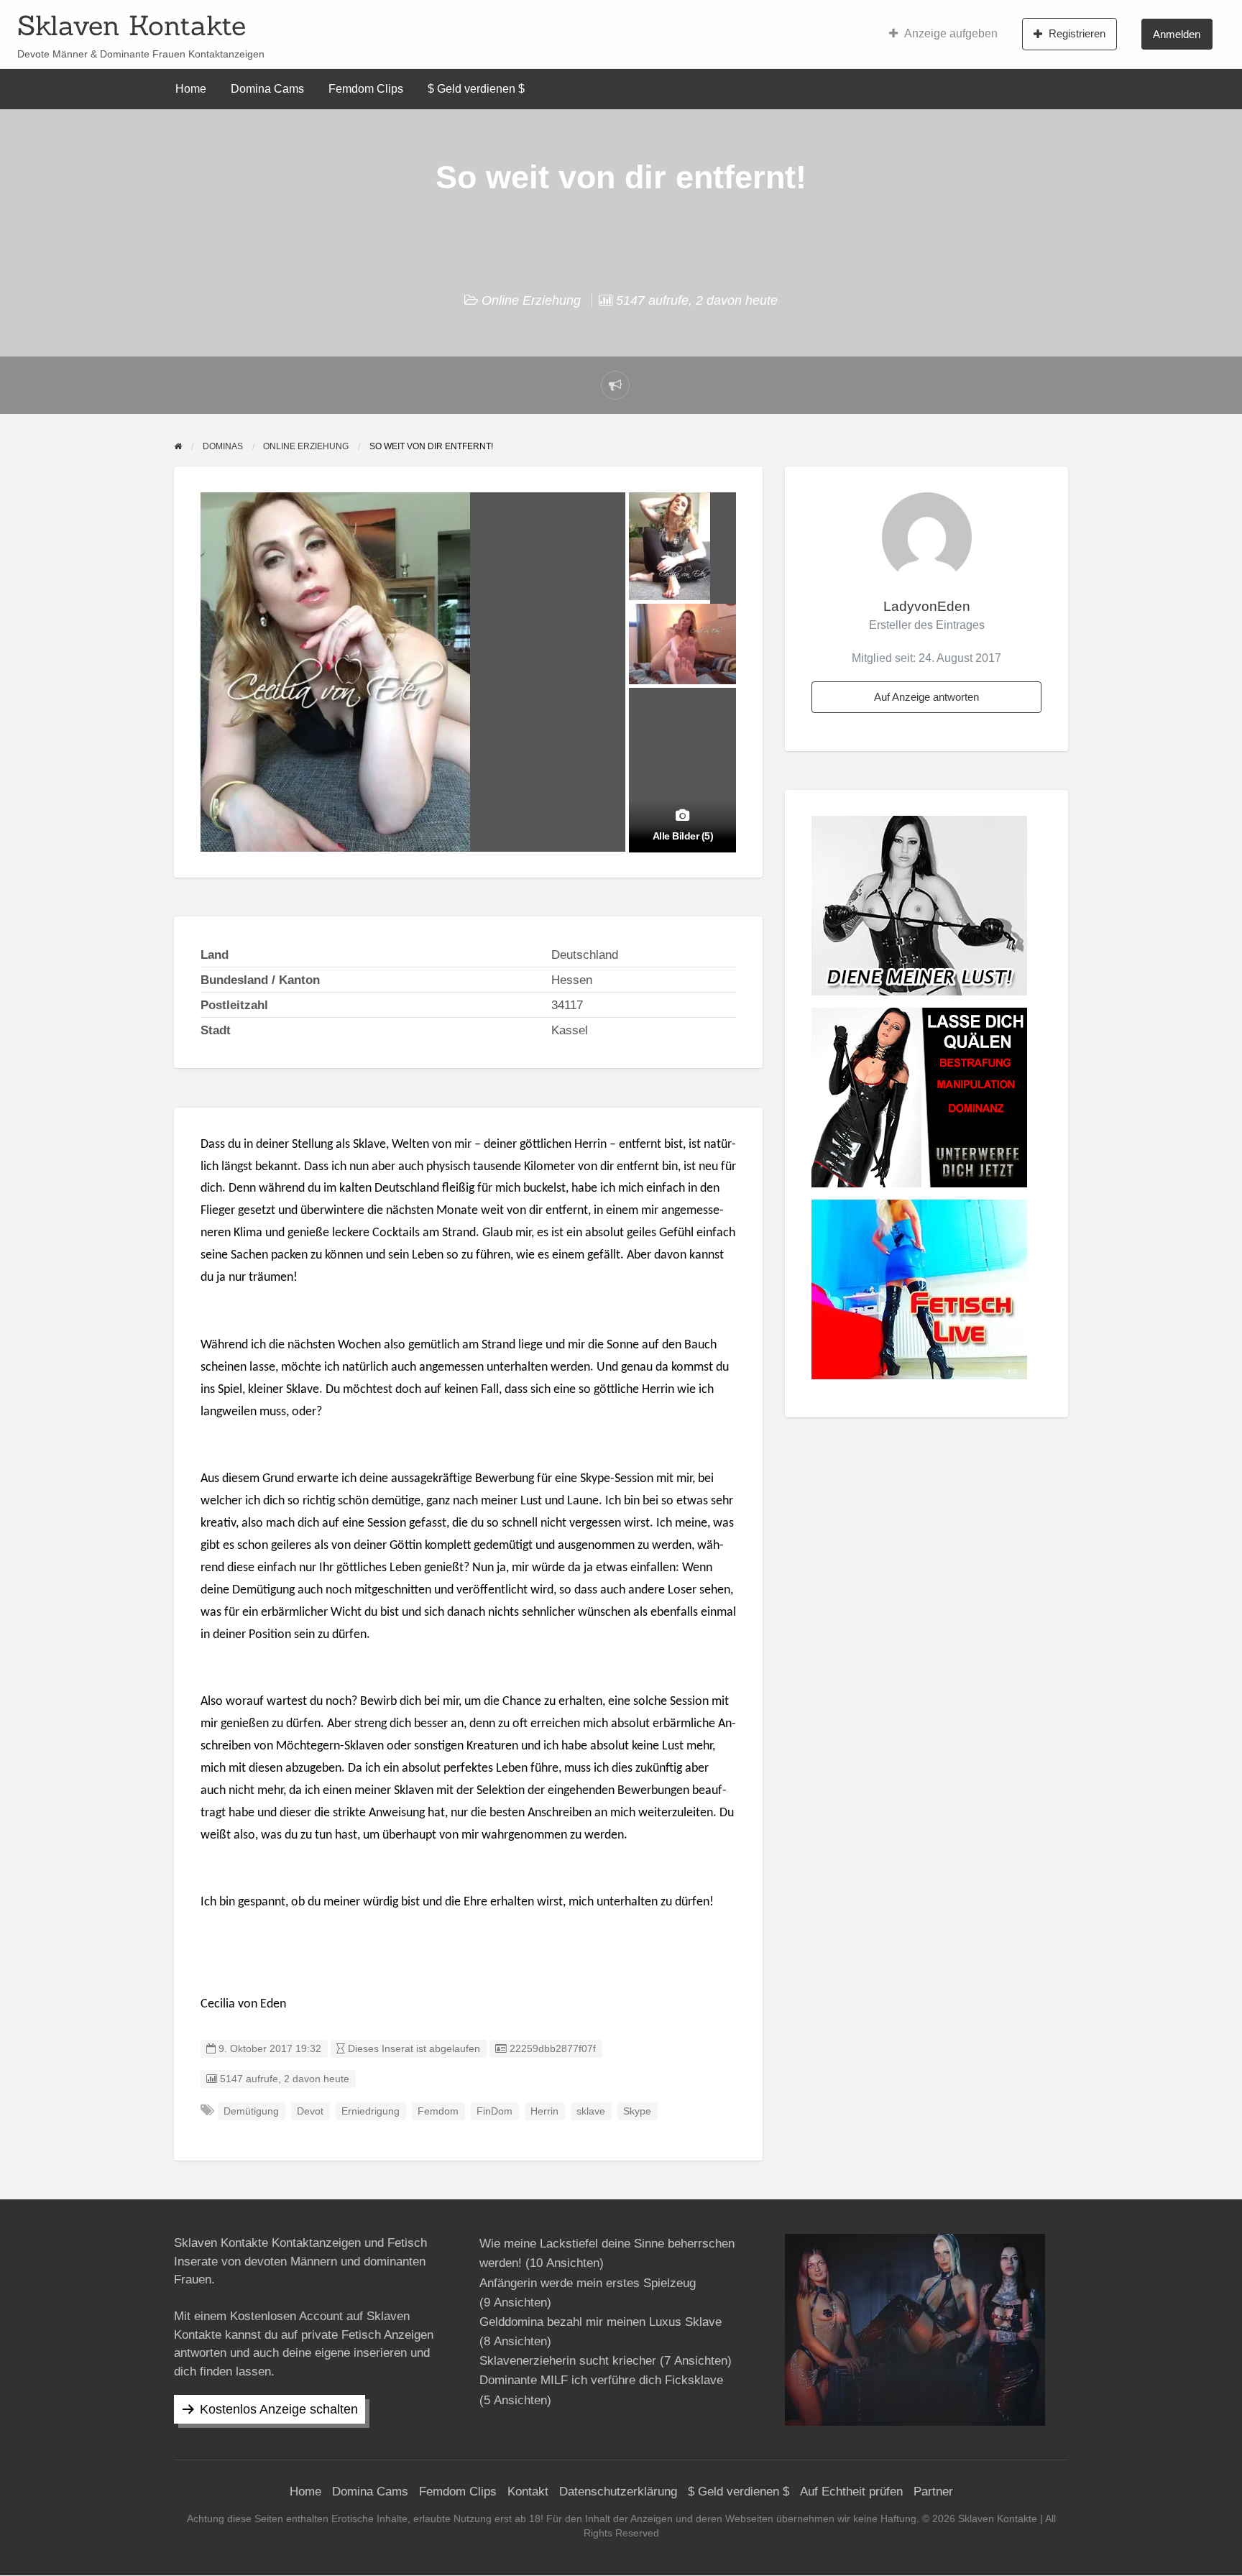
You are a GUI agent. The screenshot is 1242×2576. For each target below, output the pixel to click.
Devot (310, 2111)
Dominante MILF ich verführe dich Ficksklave (601, 2380)
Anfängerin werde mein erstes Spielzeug (588, 2283)
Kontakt (528, 2492)
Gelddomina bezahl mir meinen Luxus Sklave (601, 2322)
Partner (933, 2492)
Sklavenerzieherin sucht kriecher (568, 2361)
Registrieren (1077, 33)
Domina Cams (267, 89)
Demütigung (251, 2111)
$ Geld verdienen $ (476, 89)
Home (191, 89)
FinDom (494, 2111)
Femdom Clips (366, 89)
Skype (637, 2111)
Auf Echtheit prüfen (851, 2492)
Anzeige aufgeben (951, 33)
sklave (591, 2111)
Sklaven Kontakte (132, 25)
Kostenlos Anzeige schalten (279, 2409)
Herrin (544, 2111)
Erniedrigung (371, 2111)
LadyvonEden (927, 606)
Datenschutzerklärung (618, 2492)
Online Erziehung (531, 300)
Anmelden (1177, 34)
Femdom (438, 2111)
